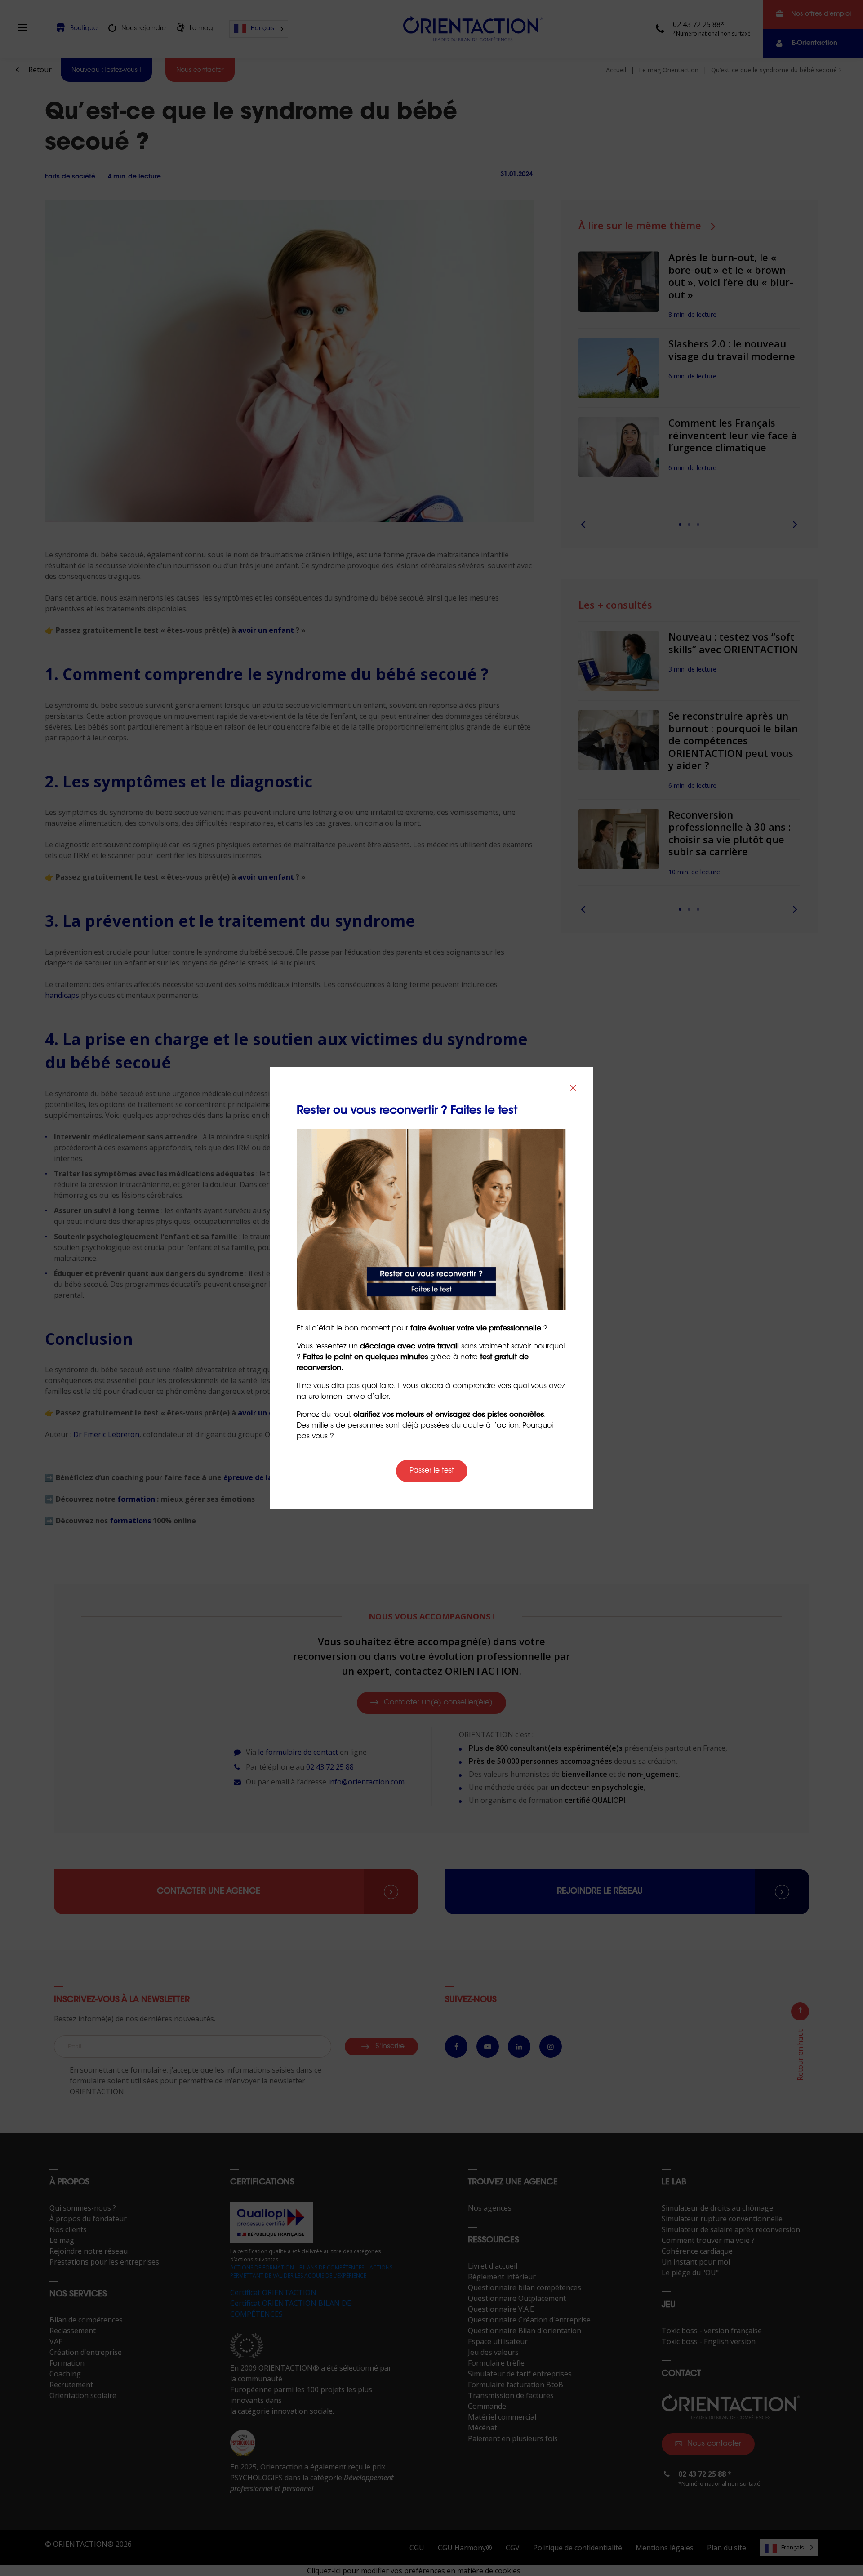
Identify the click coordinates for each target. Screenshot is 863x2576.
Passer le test (432, 1471)
